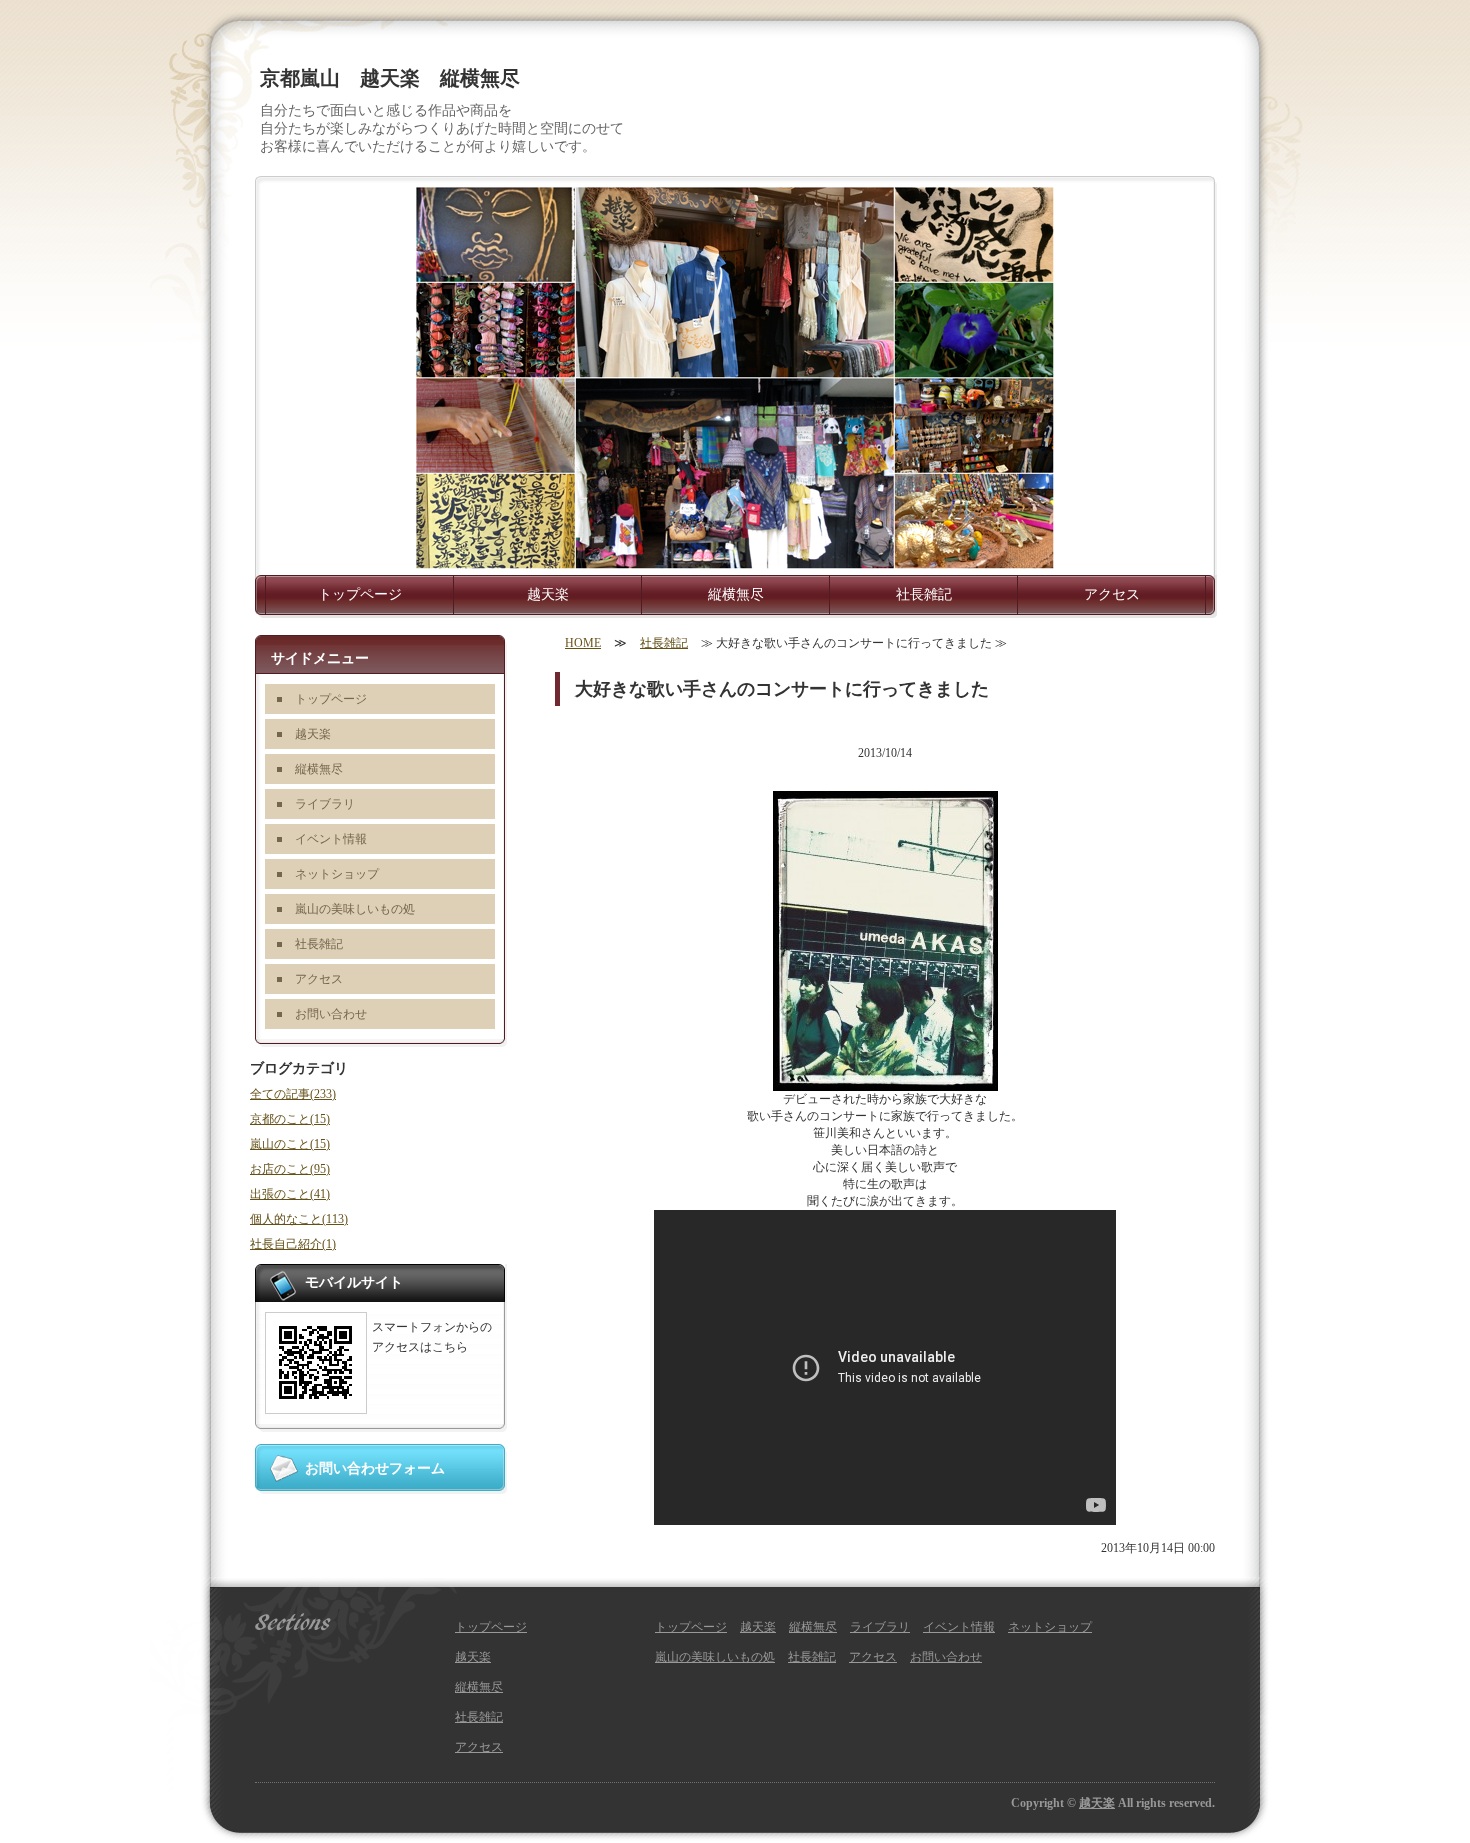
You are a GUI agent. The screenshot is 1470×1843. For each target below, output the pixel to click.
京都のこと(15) (290, 1119)
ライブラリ (325, 804)
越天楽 (548, 594)
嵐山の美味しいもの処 (355, 909)
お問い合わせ (331, 1014)
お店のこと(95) (290, 1169)
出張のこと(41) (290, 1194)
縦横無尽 (736, 594)
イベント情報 (331, 839)
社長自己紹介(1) (293, 1244)
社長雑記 (924, 594)
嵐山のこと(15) (290, 1144)
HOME (583, 643)
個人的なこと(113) (299, 1219)
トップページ (360, 594)
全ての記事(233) (293, 1094)
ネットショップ (337, 874)
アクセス (1112, 594)
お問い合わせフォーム (375, 1468)
